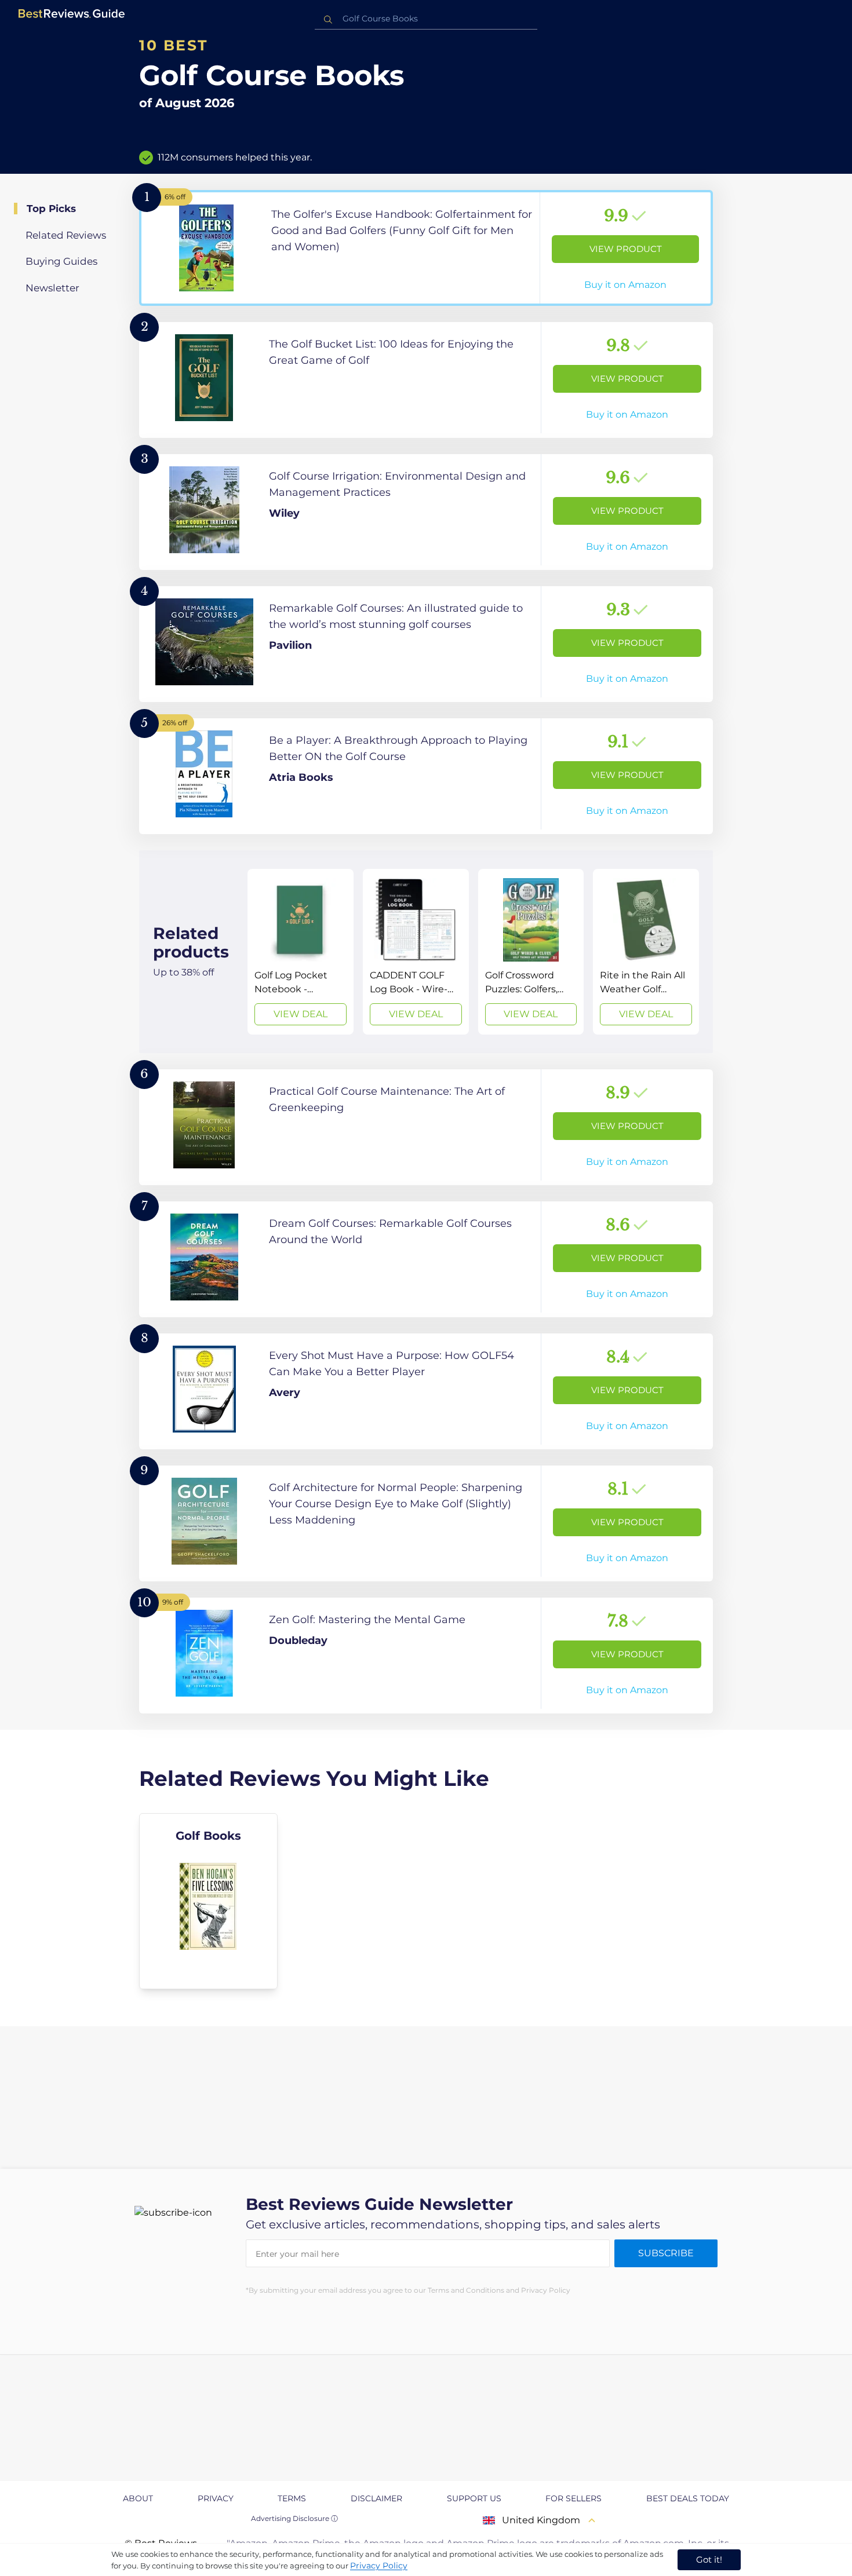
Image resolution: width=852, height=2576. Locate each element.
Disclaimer (376, 2498)
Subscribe (666, 2253)
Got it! (709, 2559)
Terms (292, 2498)
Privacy (216, 2498)
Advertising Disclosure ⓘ (294, 2518)
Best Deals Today (688, 2498)
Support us (474, 2498)
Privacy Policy (379, 2566)
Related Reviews (66, 235)
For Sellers (574, 2498)
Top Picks (51, 209)
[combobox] (426, 19)
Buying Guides (61, 261)
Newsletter (52, 288)
